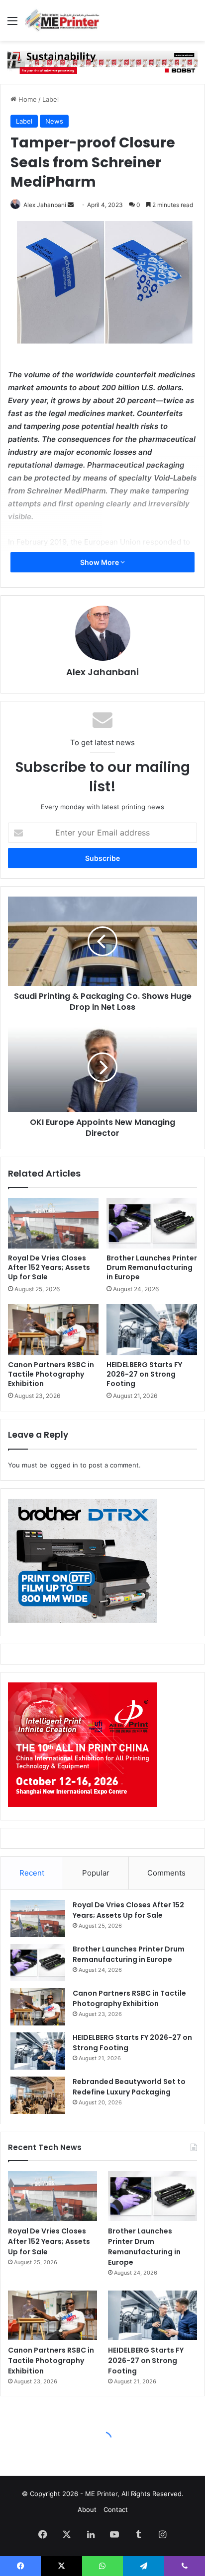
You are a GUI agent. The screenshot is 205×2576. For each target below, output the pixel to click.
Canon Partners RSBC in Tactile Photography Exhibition (51, 1374)
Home (27, 99)
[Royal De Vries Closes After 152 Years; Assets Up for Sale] (53, 1223)
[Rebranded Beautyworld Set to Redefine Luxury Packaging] (38, 2095)
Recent (32, 1873)
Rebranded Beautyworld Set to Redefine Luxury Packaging (129, 2087)
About (87, 2509)
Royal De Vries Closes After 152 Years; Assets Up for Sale (49, 1267)
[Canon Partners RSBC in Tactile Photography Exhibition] (53, 1330)
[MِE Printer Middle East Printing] (65, 20)
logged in (64, 1465)
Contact (116, 2509)
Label (51, 99)
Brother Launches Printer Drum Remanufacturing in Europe (152, 1267)
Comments (166, 1873)
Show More (100, 562)
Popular (96, 1873)
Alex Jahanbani (45, 205)
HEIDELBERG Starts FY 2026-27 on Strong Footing (144, 1374)
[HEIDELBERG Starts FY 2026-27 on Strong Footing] (152, 1330)
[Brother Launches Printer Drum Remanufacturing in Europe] (152, 1223)
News (54, 121)
